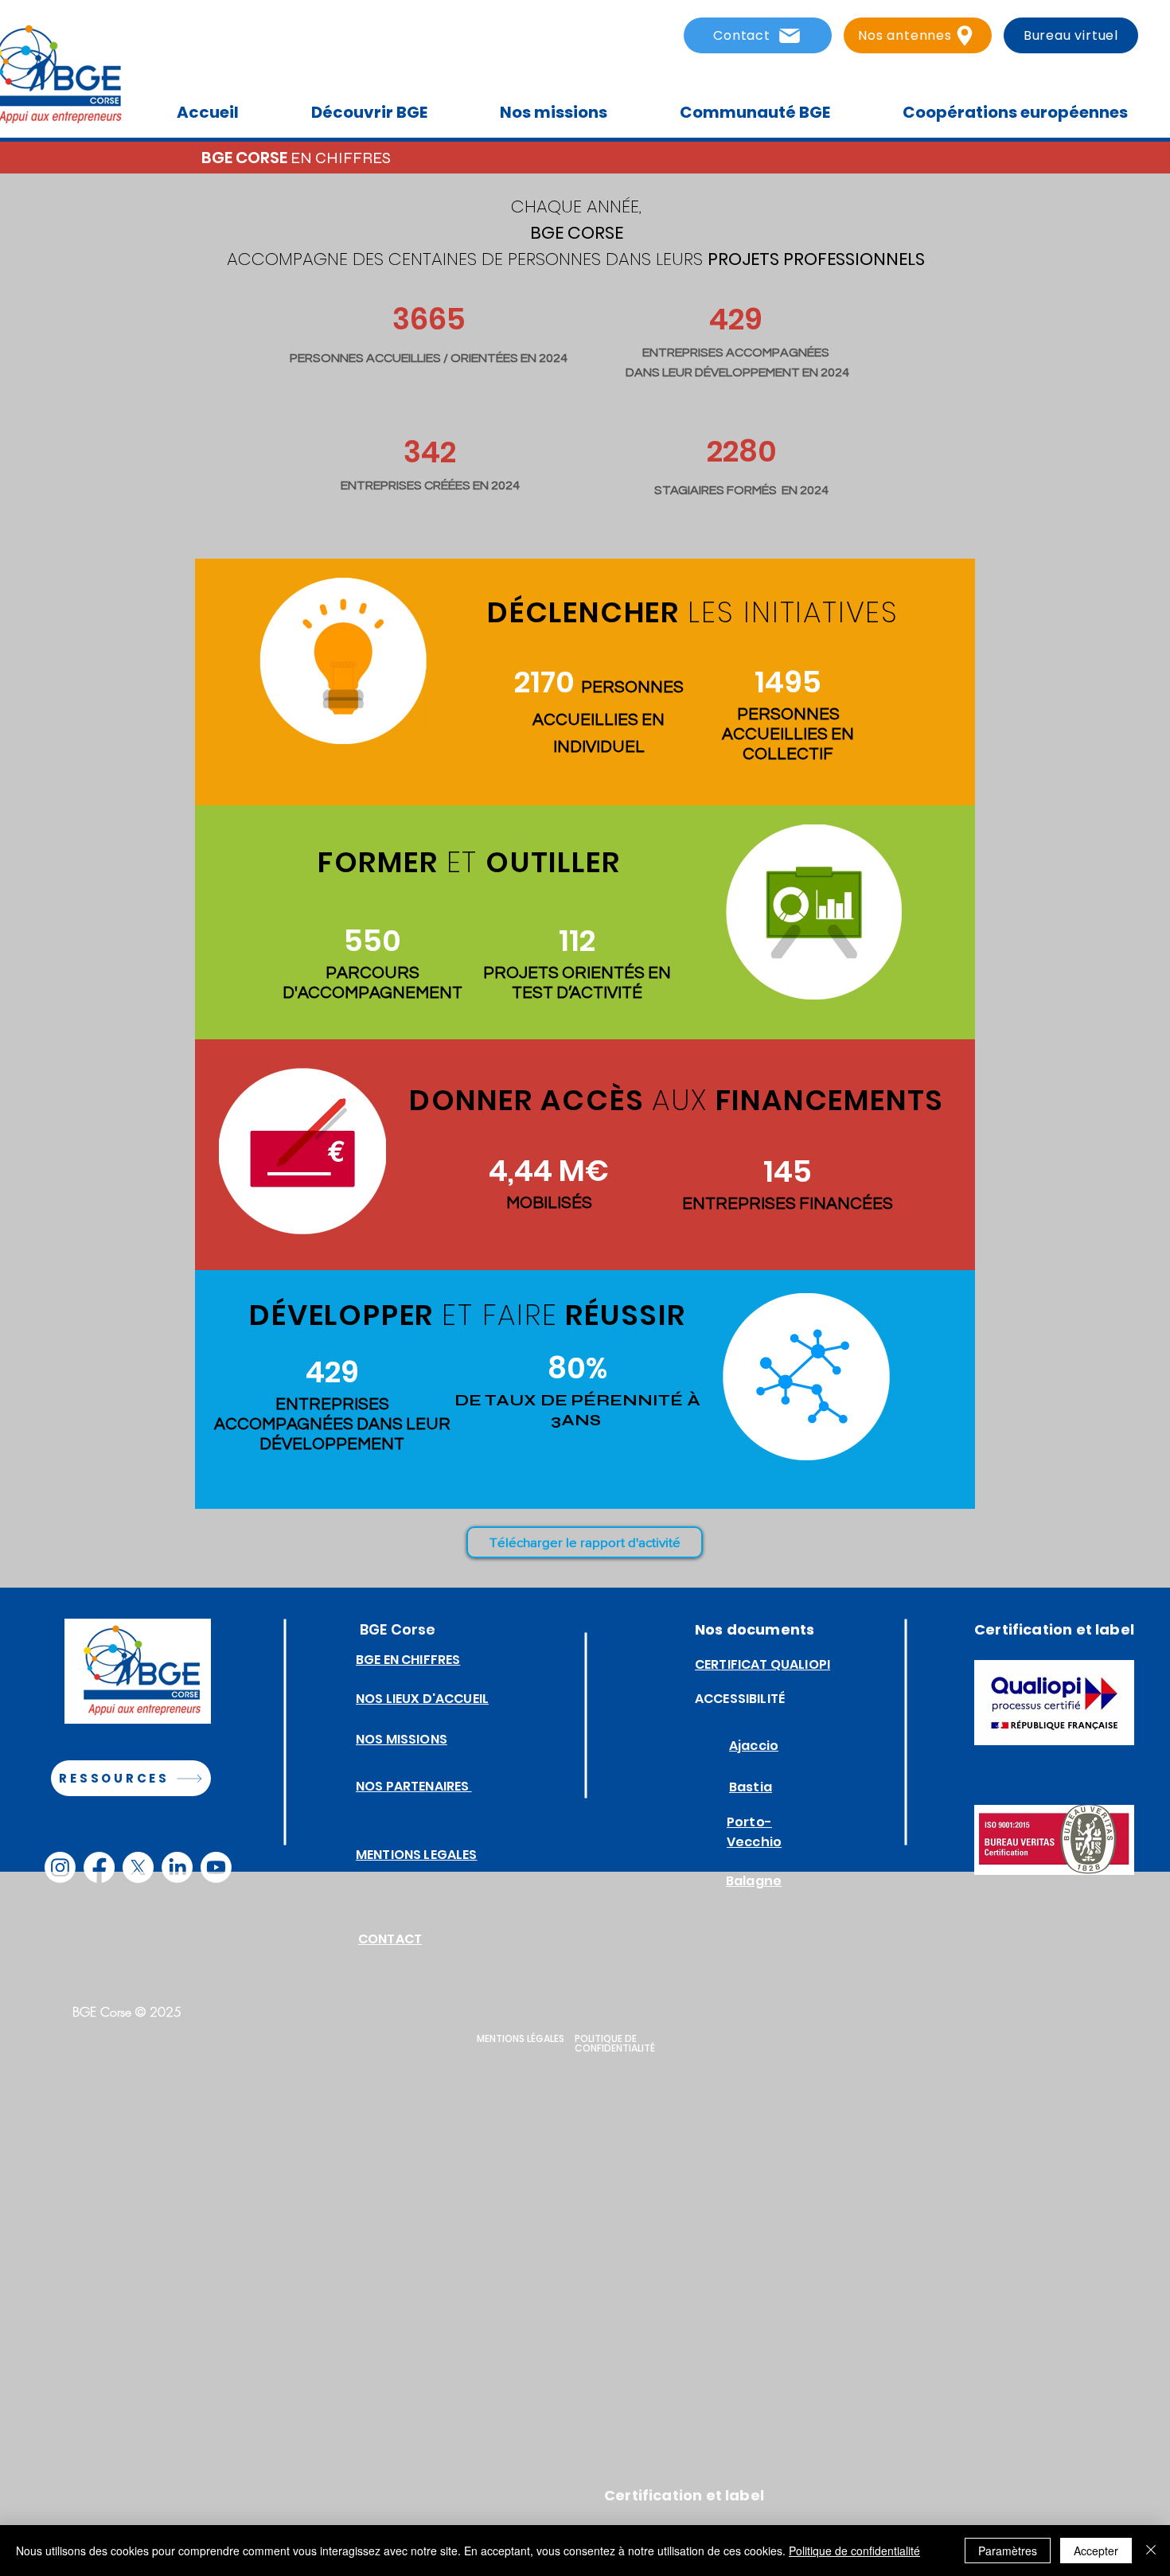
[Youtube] (216, 1867)
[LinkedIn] (177, 1867)
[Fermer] (1151, 2551)
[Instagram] (60, 1867)
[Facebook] (99, 1867)
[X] (138, 1867)
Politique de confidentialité (854, 2551)
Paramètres (1008, 2551)
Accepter (1096, 2551)
